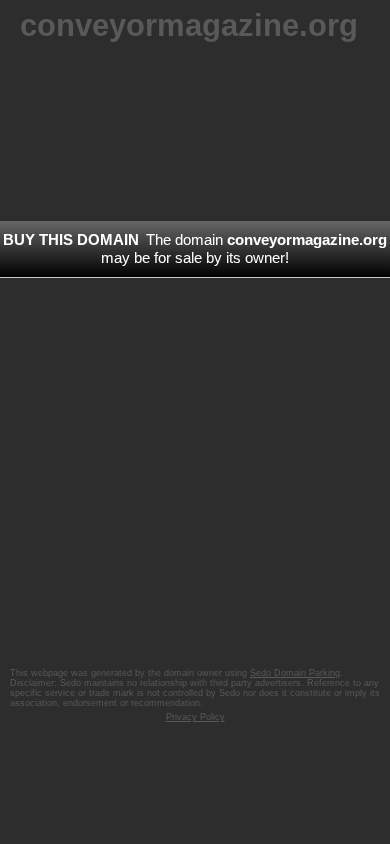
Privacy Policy (195, 717)
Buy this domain (71, 239)
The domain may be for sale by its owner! (244, 248)
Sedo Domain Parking (295, 673)
